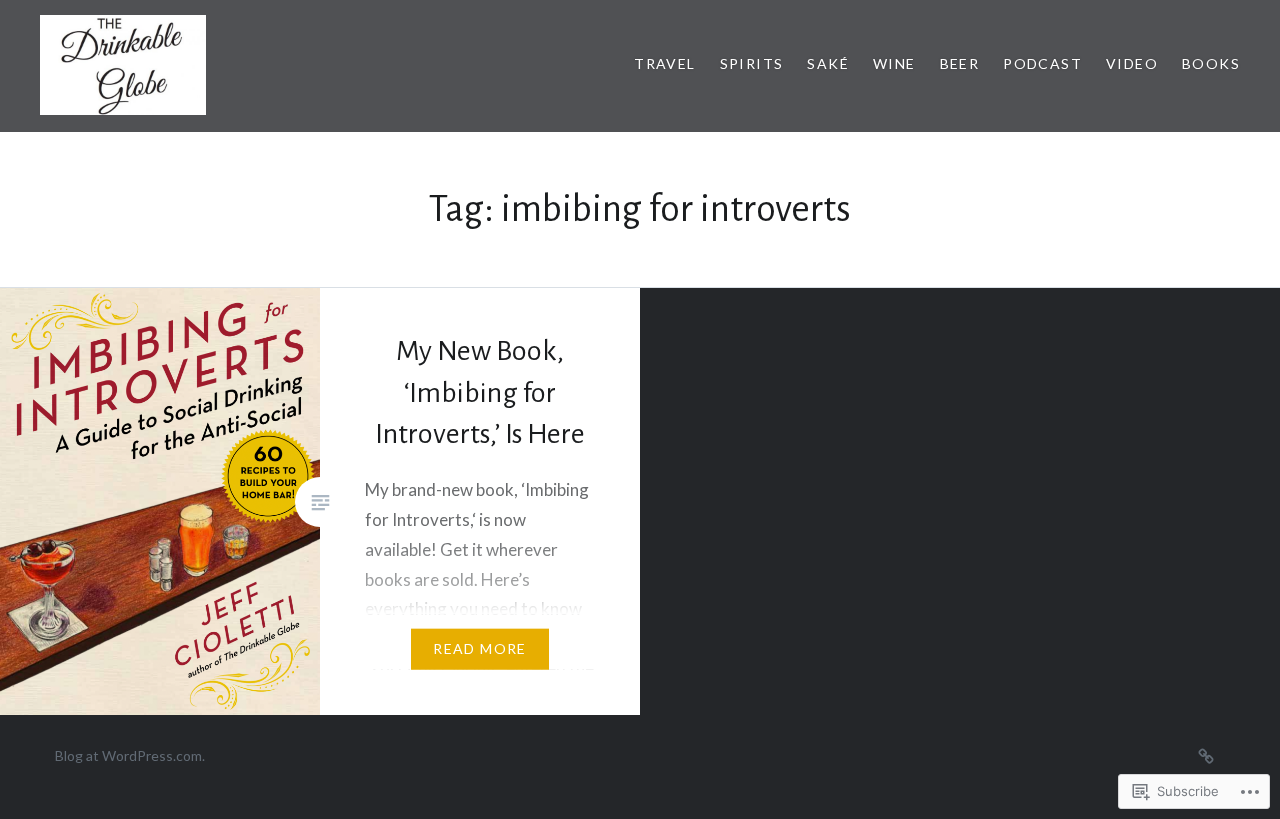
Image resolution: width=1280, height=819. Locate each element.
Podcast (1042, 63)
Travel (664, 63)
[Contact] (1206, 755)
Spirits (752, 63)
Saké (828, 63)
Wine (894, 63)
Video (1132, 63)
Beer (960, 63)
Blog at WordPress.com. (130, 755)
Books (1211, 63)
